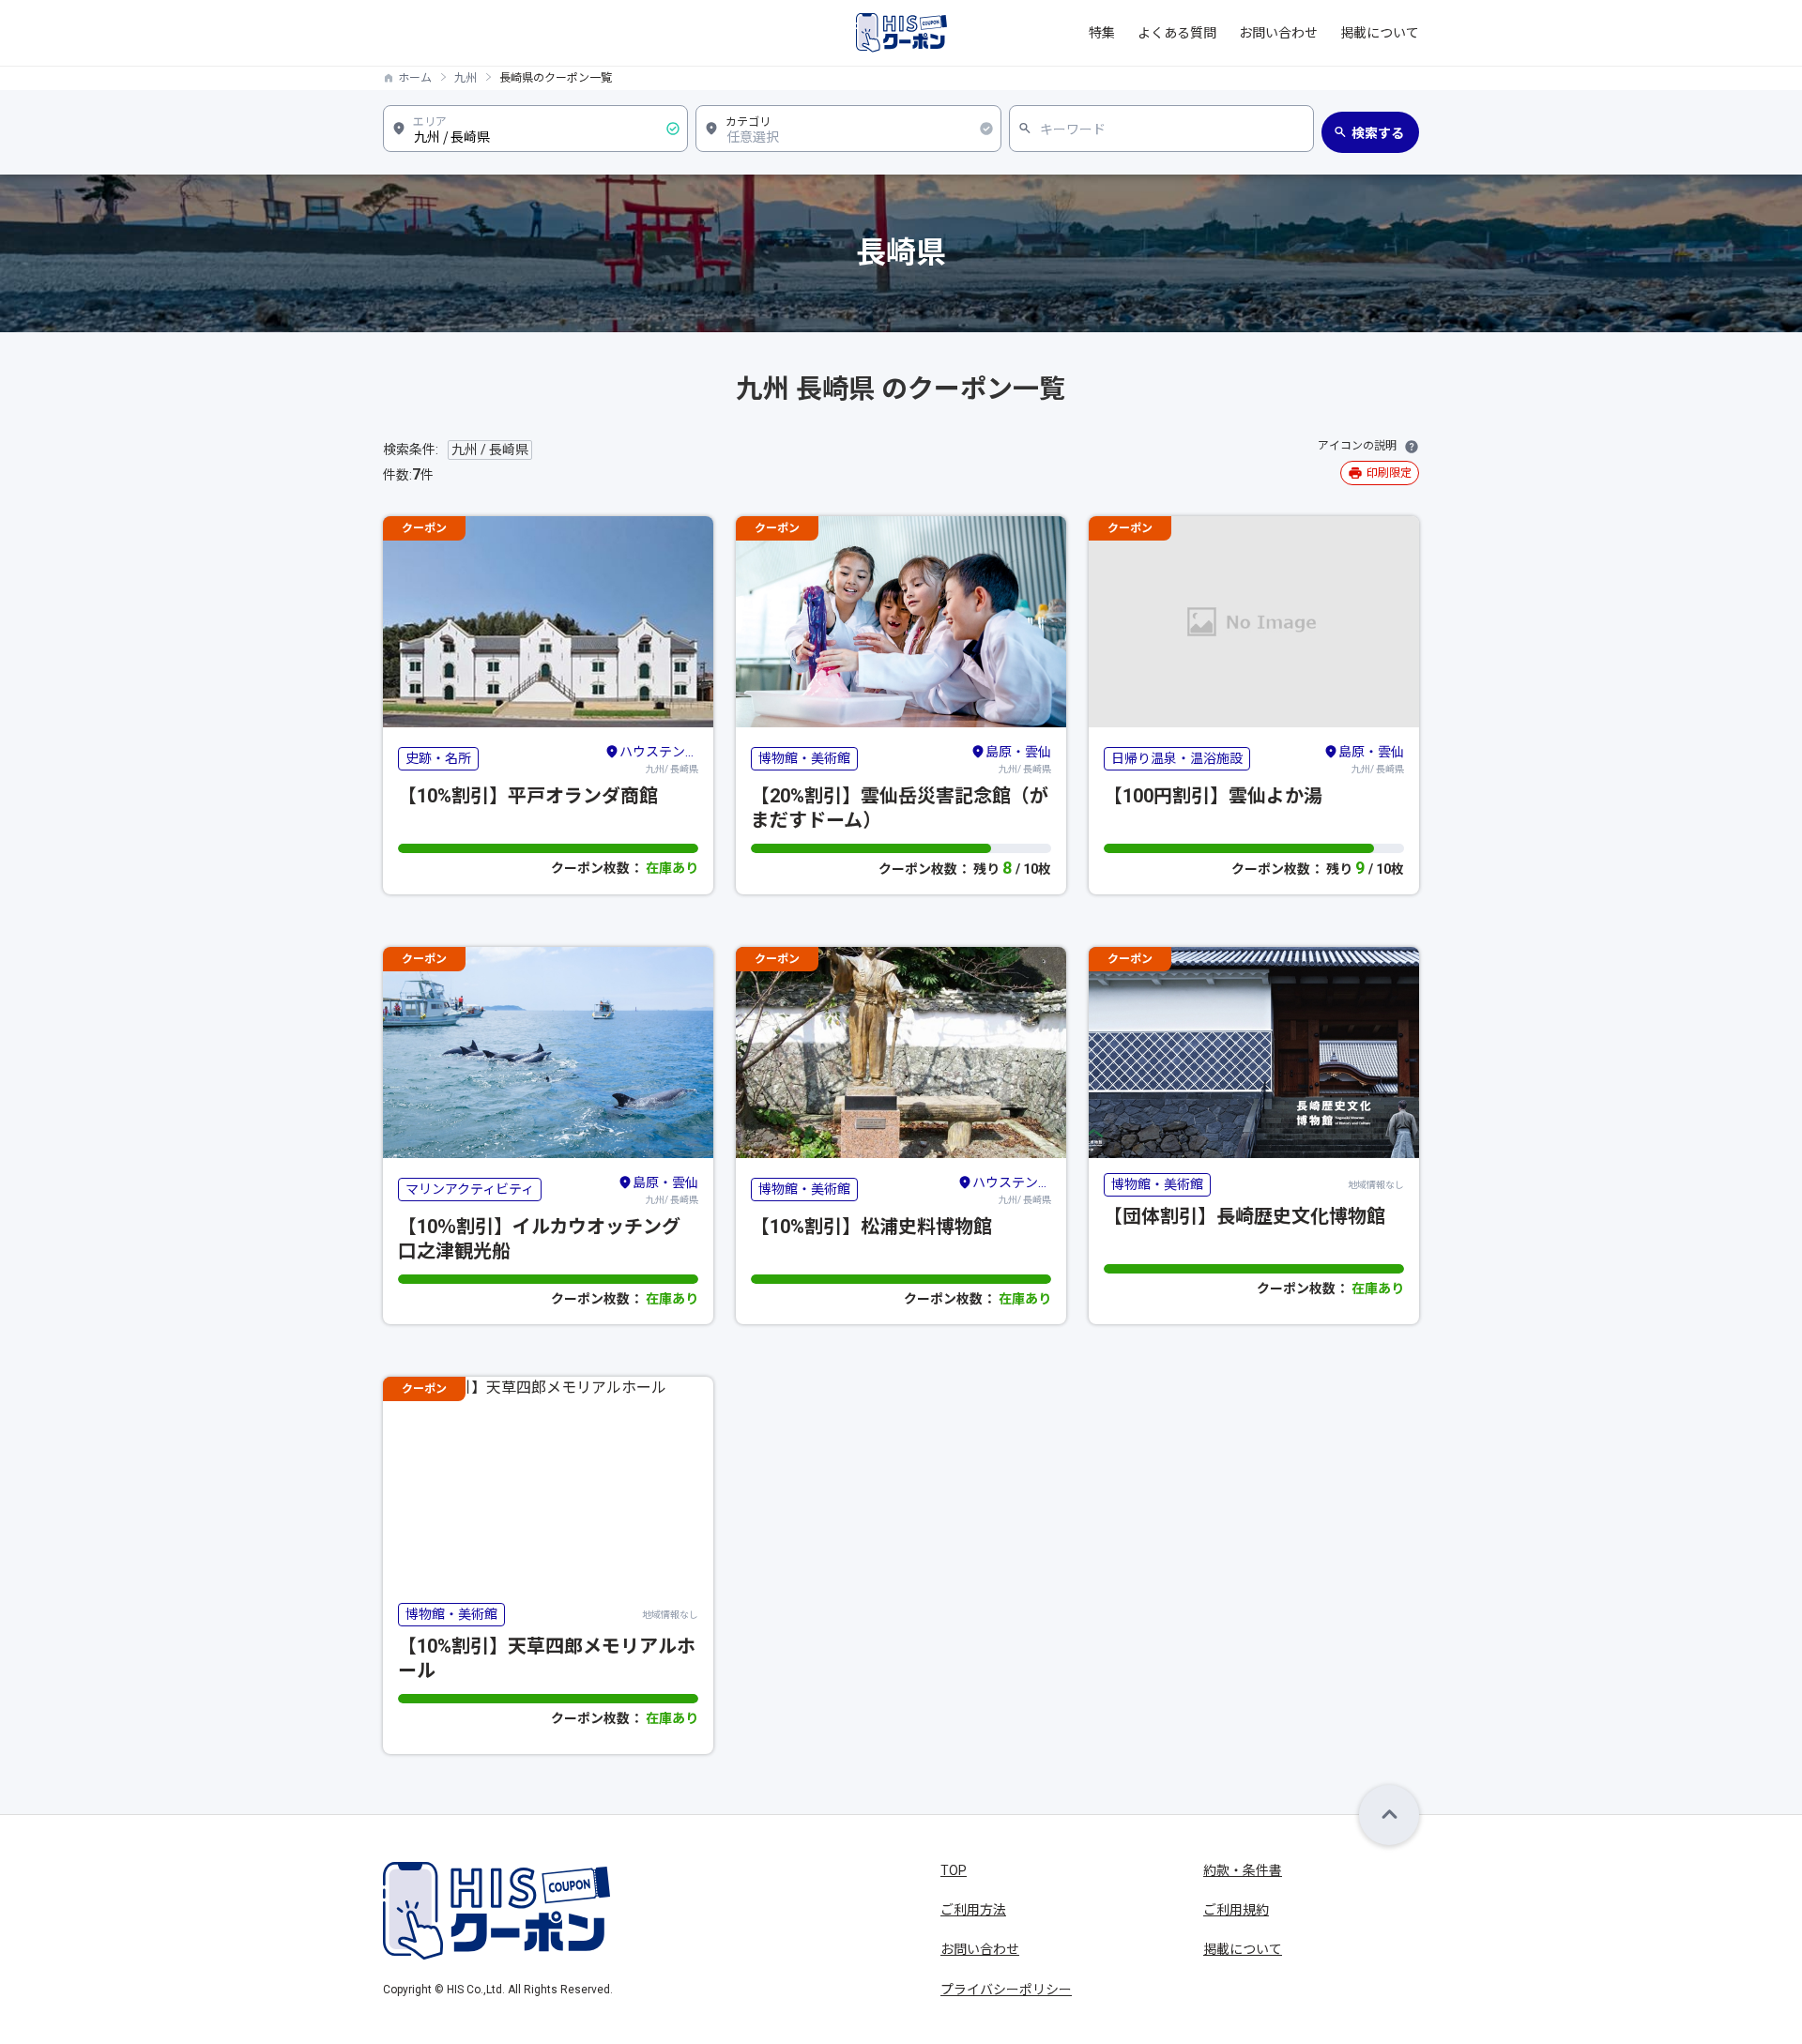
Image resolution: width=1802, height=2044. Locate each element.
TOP (954, 1870)
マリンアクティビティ (470, 1189)
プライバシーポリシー (1006, 1990)
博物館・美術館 (804, 758)
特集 (1102, 33)
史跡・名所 (438, 758)
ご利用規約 (1236, 1910)
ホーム (415, 78)
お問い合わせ (1278, 33)
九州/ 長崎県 (659, 759)
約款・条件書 (1243, 1870)
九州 (466, 78)
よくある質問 (1177, 33)
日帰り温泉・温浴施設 (1177, 758)
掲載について (1380, 33)
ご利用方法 (973, 1910)
